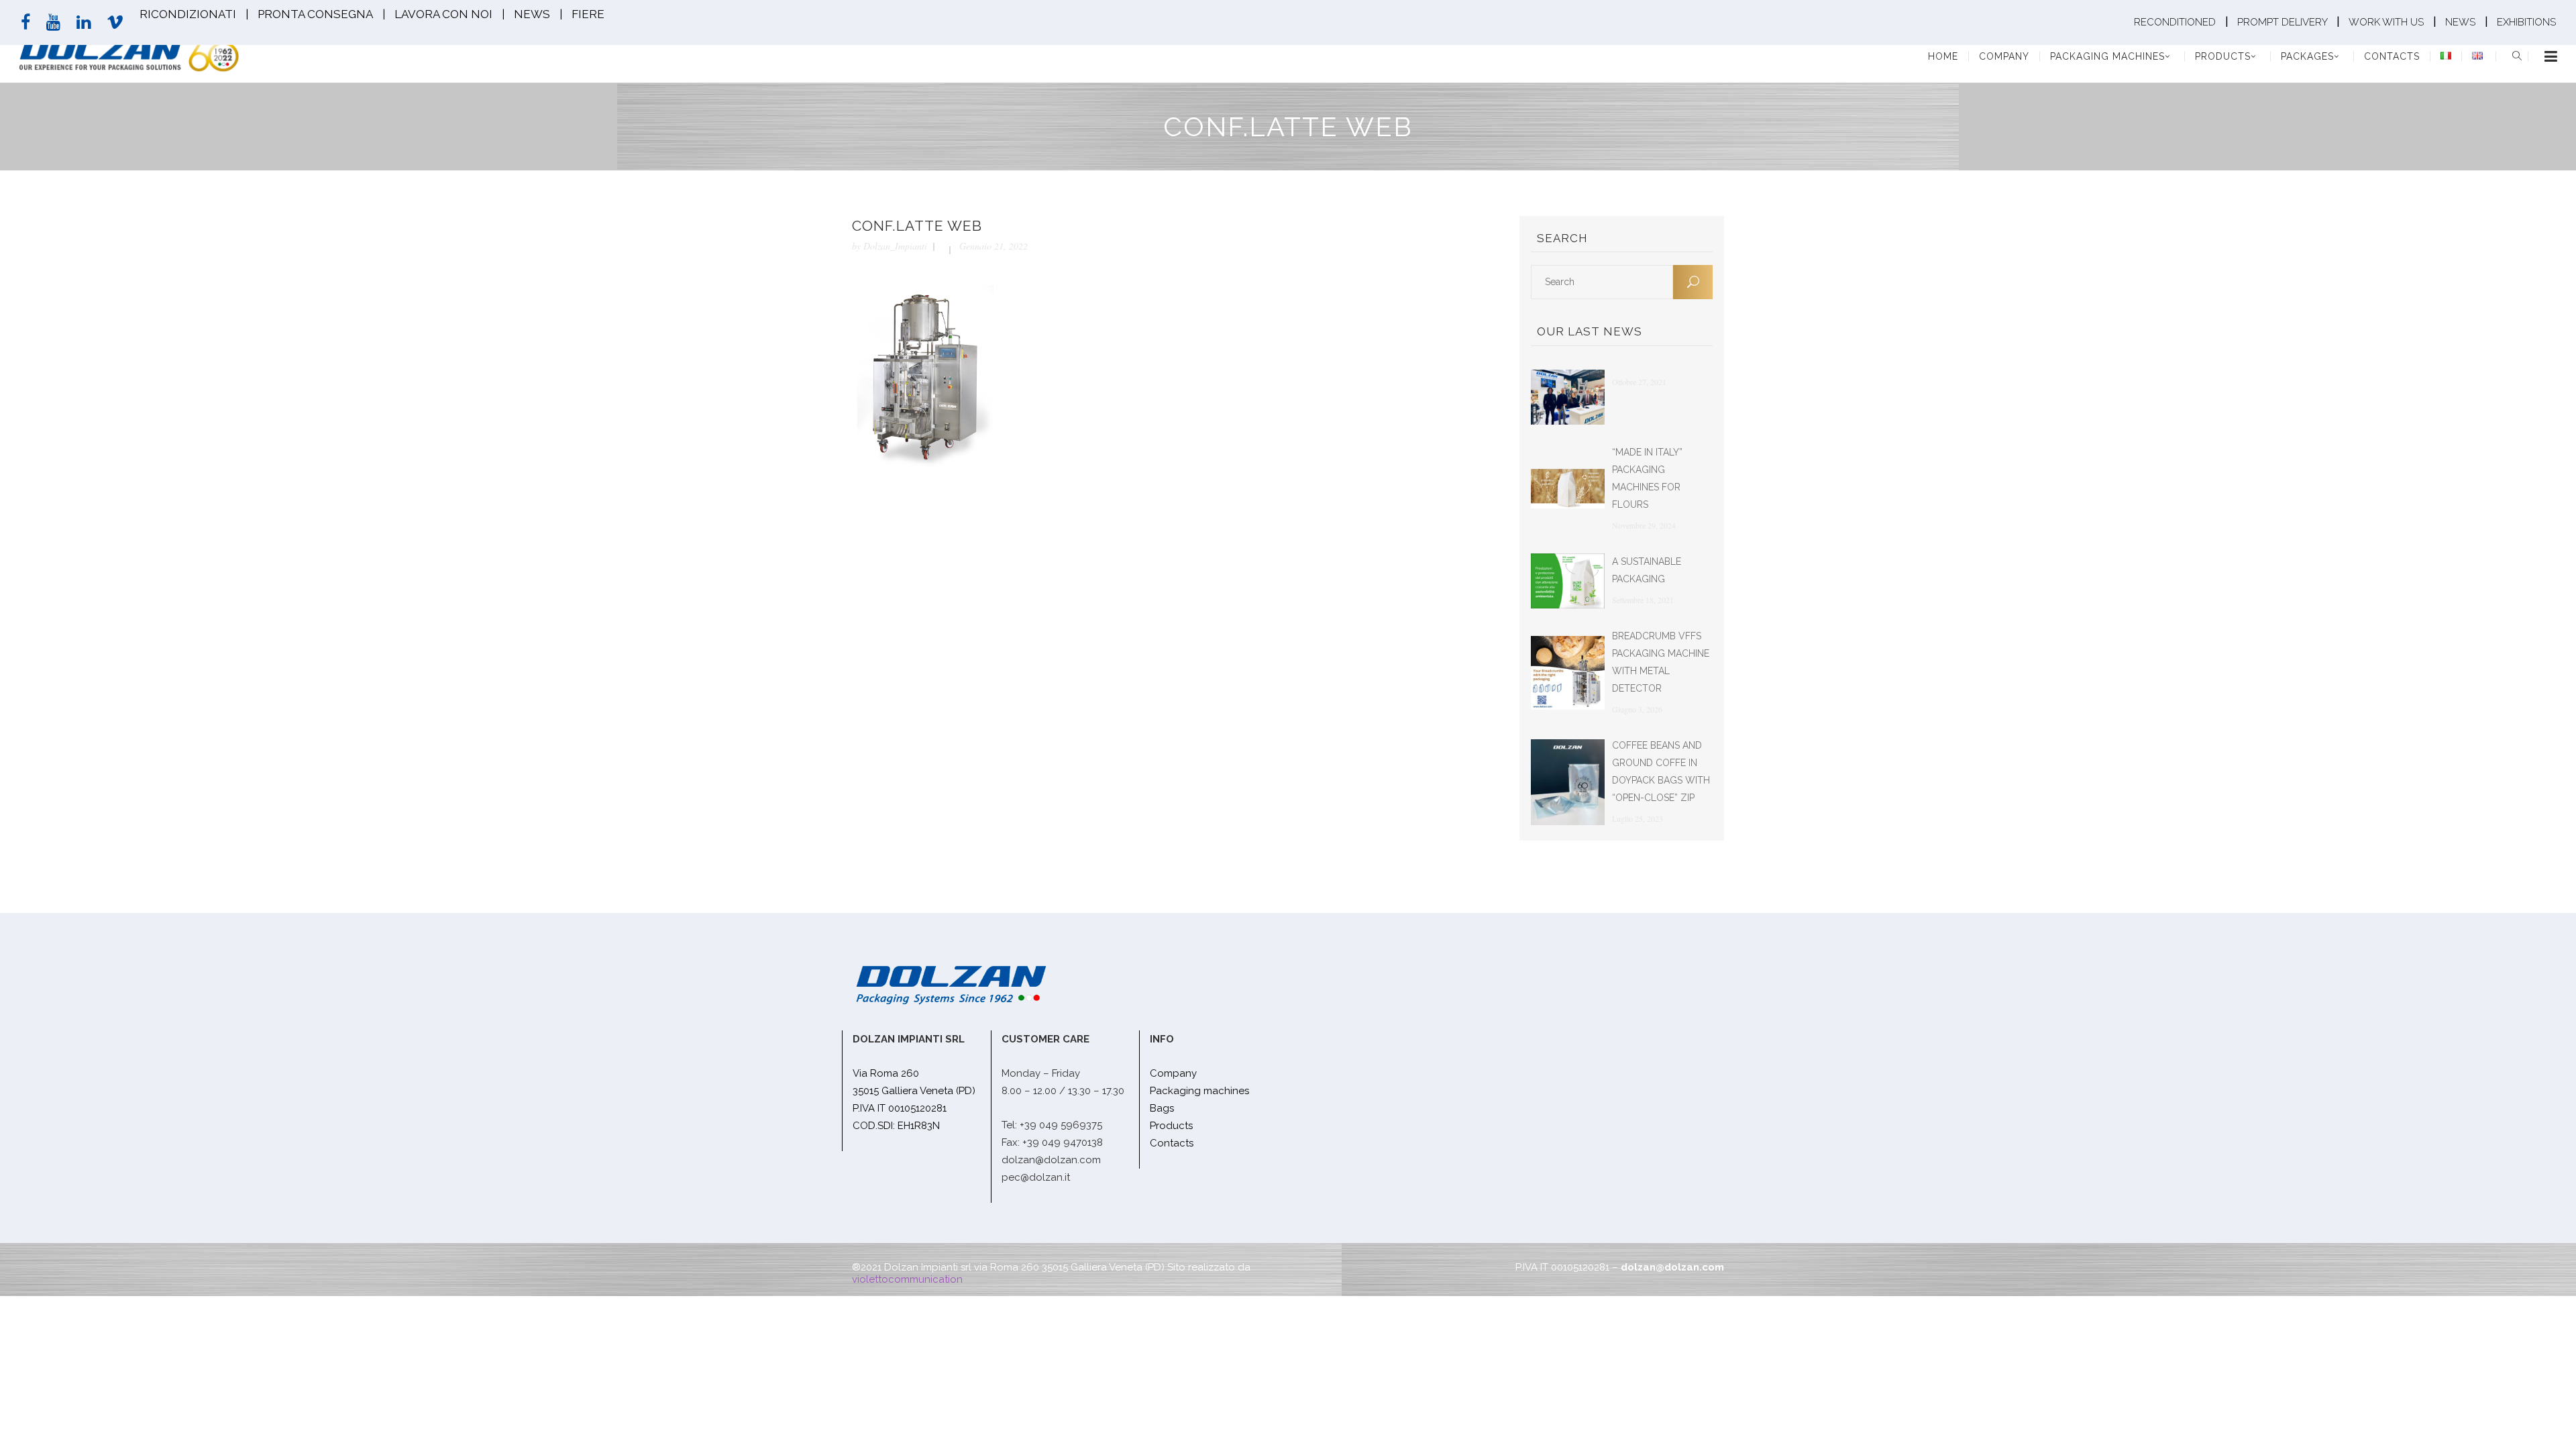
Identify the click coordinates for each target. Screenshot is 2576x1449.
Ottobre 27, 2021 (1639, 382)
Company (1173, 1073)
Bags (1162, 1108)
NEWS (532, 14)
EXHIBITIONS (2526, 22)
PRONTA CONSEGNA (315, 14)
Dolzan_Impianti (895, 246)
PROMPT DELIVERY (2284, 22)
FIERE (588, 14)
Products (1171, 1126)
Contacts (1172, 1143)
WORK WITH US (2386, 22)
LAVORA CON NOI (443, 14)
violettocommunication (907, 1279)
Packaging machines (1199, 1091)
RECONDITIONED (2176, 22)
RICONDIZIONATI (188, 14)
